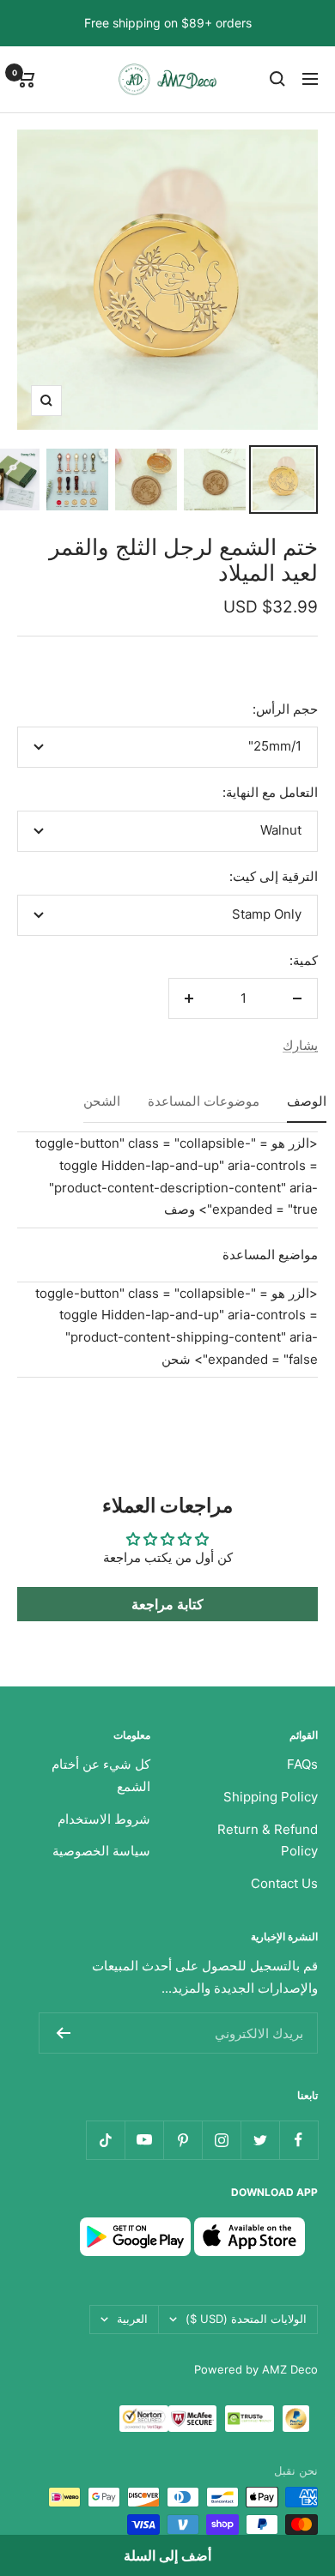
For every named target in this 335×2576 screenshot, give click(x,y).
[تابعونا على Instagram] (221, 2140)
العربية (132, 2319)
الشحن (102, 1102)
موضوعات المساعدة (204, 1102)
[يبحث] (277, 79)
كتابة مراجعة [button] (167, 1604)
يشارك (300, 1045)
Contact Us (284, 1883)
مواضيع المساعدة (270, 1255)
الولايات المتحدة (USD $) (246, 2319)
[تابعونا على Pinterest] (183, 2140)
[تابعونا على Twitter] (260, 2140)
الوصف (307, 1102)
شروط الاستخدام (104, 1819)
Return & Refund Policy (268, 1840)
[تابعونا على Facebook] (298, 2140)
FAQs (302, 1764)
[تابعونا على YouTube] (144, 2140)
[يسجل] (63, 2033)
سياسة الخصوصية (101, 1851)
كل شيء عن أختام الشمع (101, 1775)
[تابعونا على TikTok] (105, 2140)
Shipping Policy (271, 1797)
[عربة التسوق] (26, 79)
